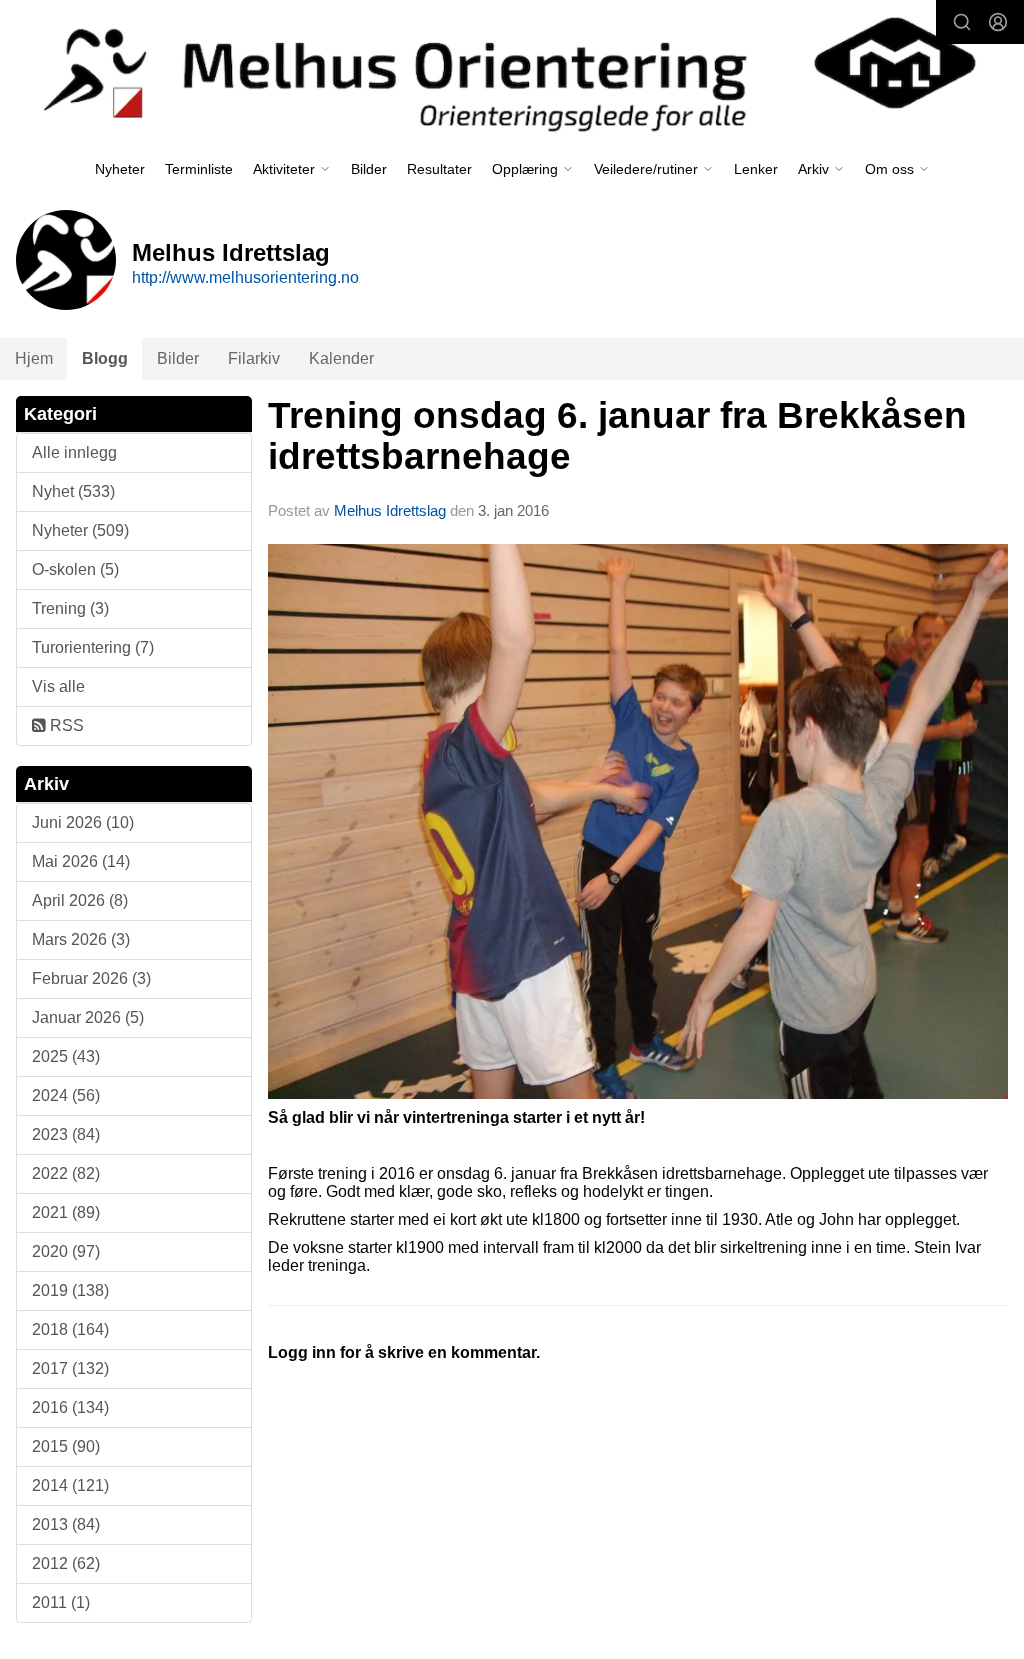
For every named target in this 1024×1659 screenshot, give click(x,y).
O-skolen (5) (75, 569)
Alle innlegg (74, 452)
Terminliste (199, 169)
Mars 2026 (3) (81, 939)
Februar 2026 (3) (91, 978)
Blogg (105, 358)
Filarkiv (254, 358)
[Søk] (962, 22)
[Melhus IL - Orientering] (512, 71)
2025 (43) (66, 1056)
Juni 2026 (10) (83, 822)
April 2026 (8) (80, 900)
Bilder (369, 169)
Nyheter (120, 169)
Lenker (756, 169)
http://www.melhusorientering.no (245, 277)
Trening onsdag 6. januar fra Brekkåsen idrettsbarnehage (617, 436)
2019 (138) (70, 1290)
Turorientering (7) (93, 647)
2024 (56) (66, 1095)
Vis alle (58, 686)
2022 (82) (66, 1173)
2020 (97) (66, 1251)
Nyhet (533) (73, 491)
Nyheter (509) (80, 530)
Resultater (439, 169)
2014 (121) (70, 1485)
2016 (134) (70, 1407)
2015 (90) (66, 1446)
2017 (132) (70, 1368)
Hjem (34, 358)
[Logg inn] (998, 22)
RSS (65, 725)
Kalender (341, 358)
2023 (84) (66, 1134)
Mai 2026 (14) (81, 861)
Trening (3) (70, 608)
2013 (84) (66, 1524)
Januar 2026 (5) (88, 1017)
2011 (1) (61, 1602)
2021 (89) (66, 1212)
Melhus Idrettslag (390, 510)
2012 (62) (66, 1563)
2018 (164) (70, 1329)
